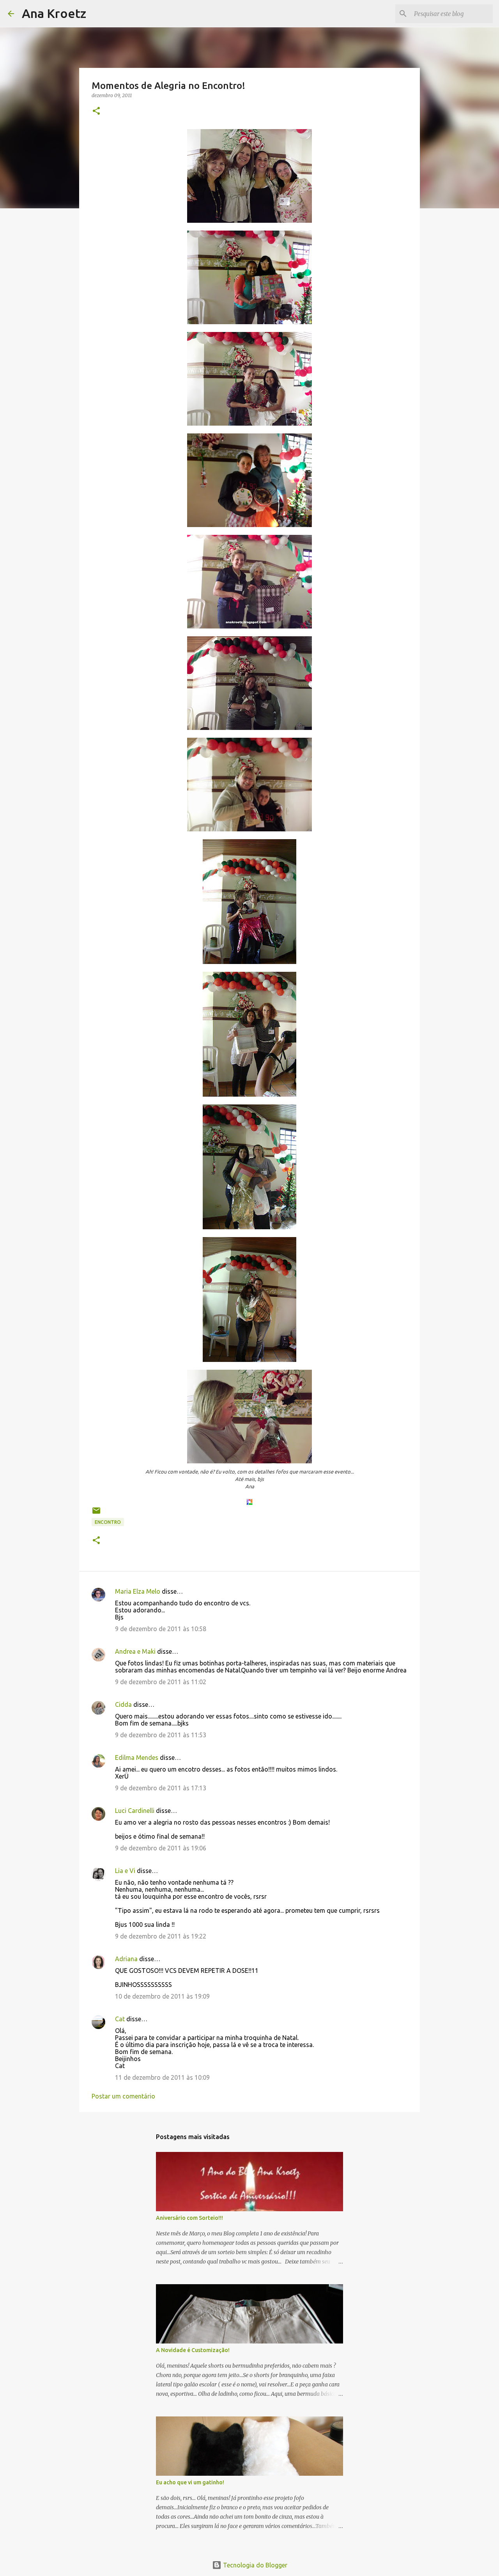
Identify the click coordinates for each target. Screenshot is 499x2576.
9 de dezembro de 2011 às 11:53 (161, 1735)
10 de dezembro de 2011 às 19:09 (162, 1996)
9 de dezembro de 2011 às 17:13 (161, 1788)
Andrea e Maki (135, 1651)
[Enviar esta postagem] (96, 1513)
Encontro (108, 1522)
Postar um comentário (123, 2096)
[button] (96, 111)
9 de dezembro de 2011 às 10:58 (161, 1629)
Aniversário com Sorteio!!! (189, 2218)
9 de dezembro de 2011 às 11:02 (161, 1682)
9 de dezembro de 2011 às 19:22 (161, 1936)
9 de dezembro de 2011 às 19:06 (161, 1848)
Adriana (126, 1959)
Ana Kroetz (54, 13)
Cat (120, 2019)
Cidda (123, 1704)
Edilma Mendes (137, 1758)
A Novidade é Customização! (193, 2350)
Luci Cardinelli (135, 1811)
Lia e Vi (125, 1871)
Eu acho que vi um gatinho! (190, 2482)
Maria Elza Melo (138, 1591)
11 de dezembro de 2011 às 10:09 (162, 2077)
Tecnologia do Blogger (254, 2565)
